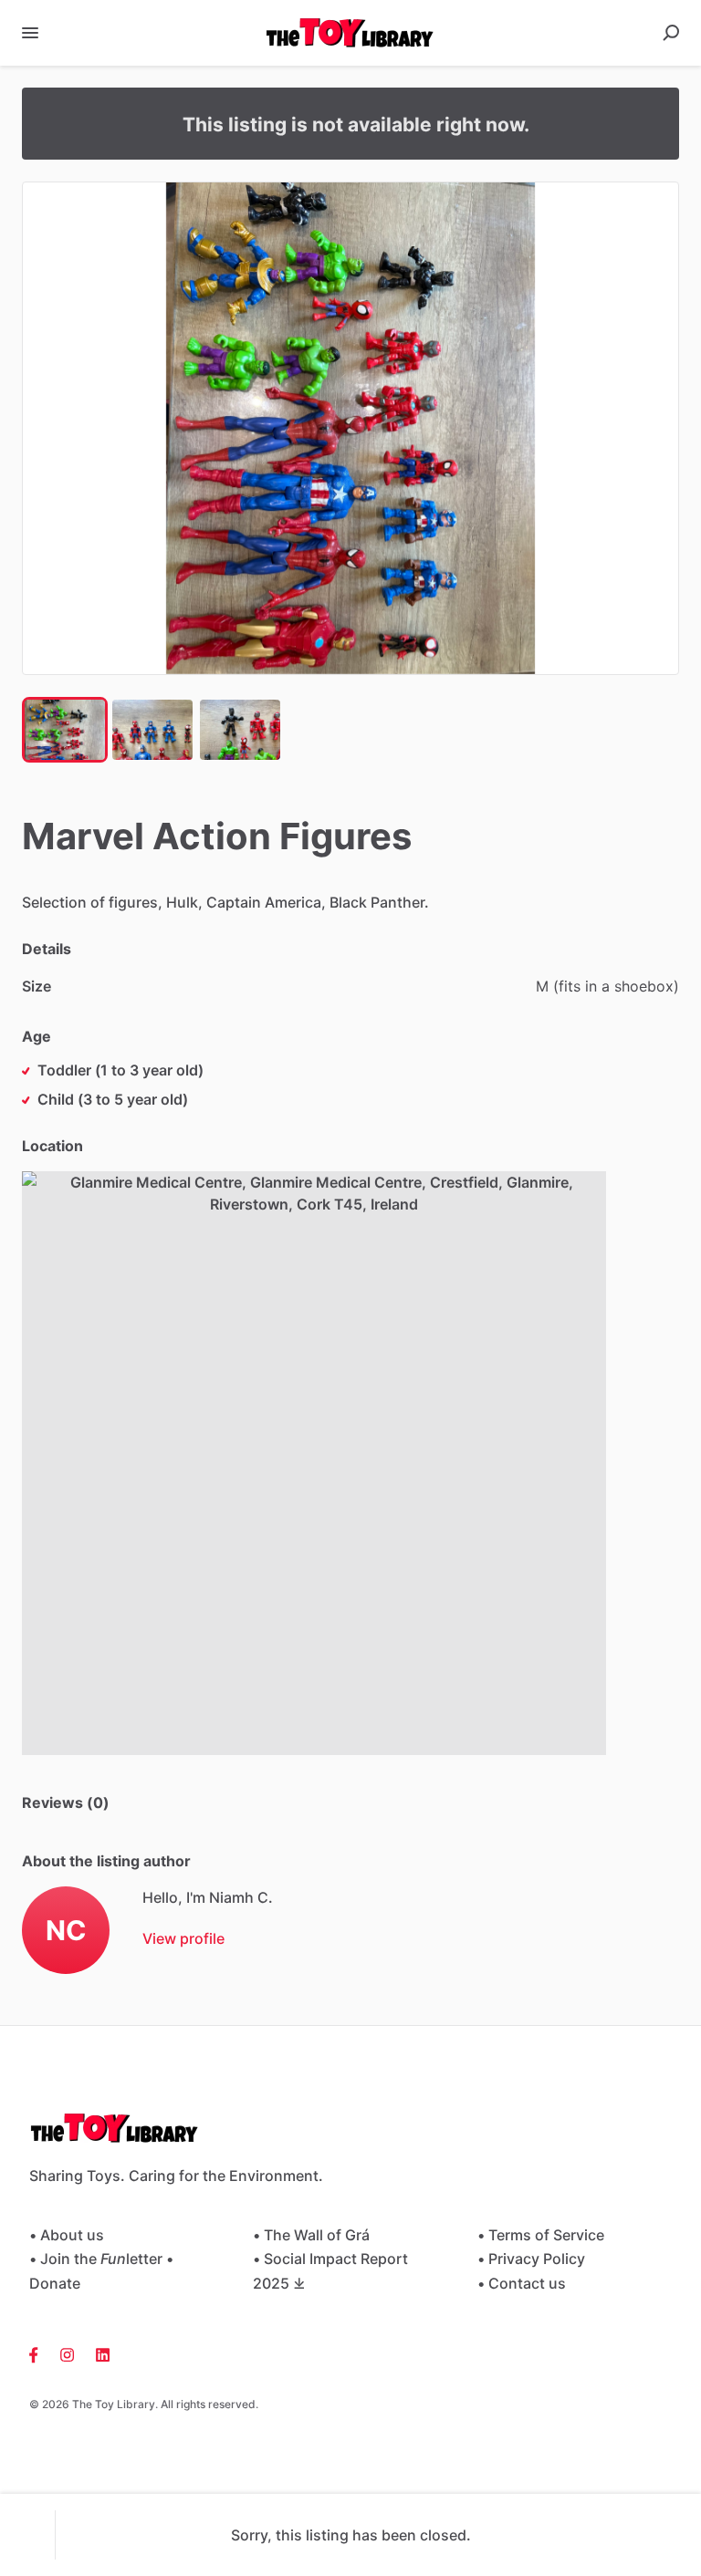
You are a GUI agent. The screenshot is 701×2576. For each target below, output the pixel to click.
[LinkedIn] (97, 2353)
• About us (67, 2235)
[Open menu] (30, 33)
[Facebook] (39, 2353)
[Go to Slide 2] (152, 730)
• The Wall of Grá (311, 2235)
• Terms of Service (541, 2235)
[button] (350, 428)
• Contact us (522, 2283)
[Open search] (671, 33)
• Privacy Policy (531, 2259)
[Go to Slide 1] (65, 730)
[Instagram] (67, 2353)
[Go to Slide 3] (240, 730)
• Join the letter (96, 2259)
